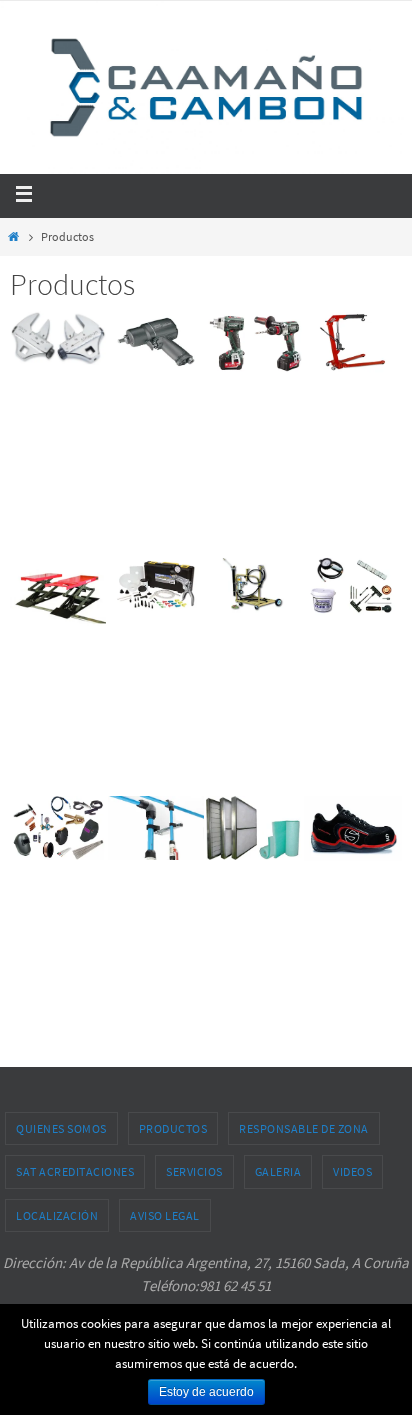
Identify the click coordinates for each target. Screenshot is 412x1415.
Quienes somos (61, 1128)
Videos (352, 1171)
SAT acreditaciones (75, 1171)
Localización (57, 1215)
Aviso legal (165, 1215)
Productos (173, 1128)
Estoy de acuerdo (206, 1392)
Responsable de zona (304, 1128)
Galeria (278, 1171)
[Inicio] (13, 236)
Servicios (194, 1171)
